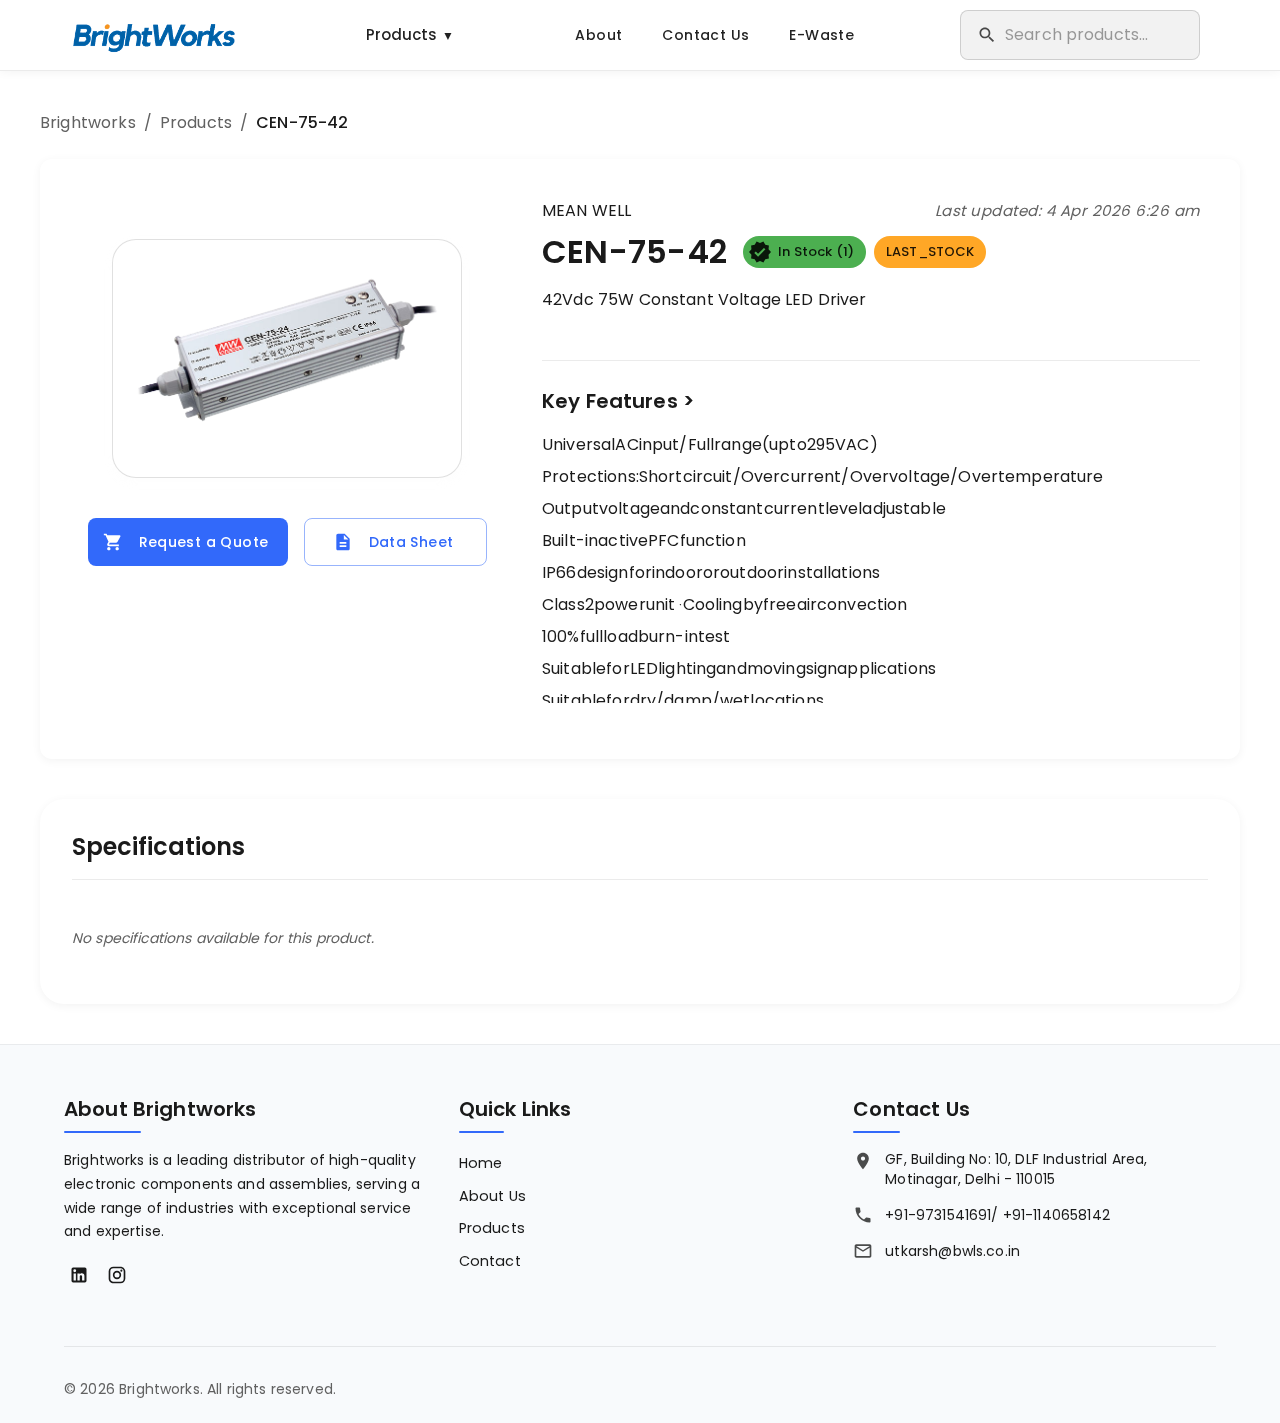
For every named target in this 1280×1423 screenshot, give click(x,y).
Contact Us (705, 35)
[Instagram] (117, 1275)
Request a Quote (204, 542)
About (598, 35)
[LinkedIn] (79, 1275)
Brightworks (88, 122)
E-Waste (821, 35)
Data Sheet (411, 542)
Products (410, 34)
